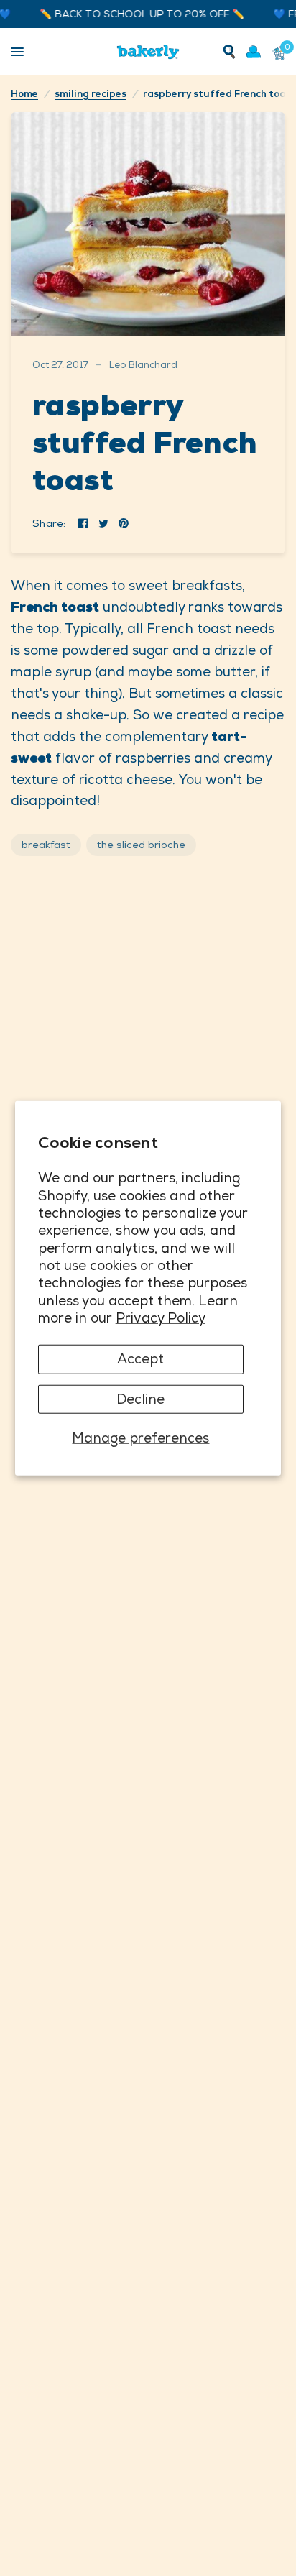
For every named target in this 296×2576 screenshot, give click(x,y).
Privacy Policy (161, 1318)
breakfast (46, 845)
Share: (49, 523)
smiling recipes (91, 94)
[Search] (229, 52)
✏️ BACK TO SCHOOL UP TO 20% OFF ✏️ (132, 14)
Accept (140, 1359)
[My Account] (254, 52)
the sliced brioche (141, 845)
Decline (140, 1398)
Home (24, 94)
